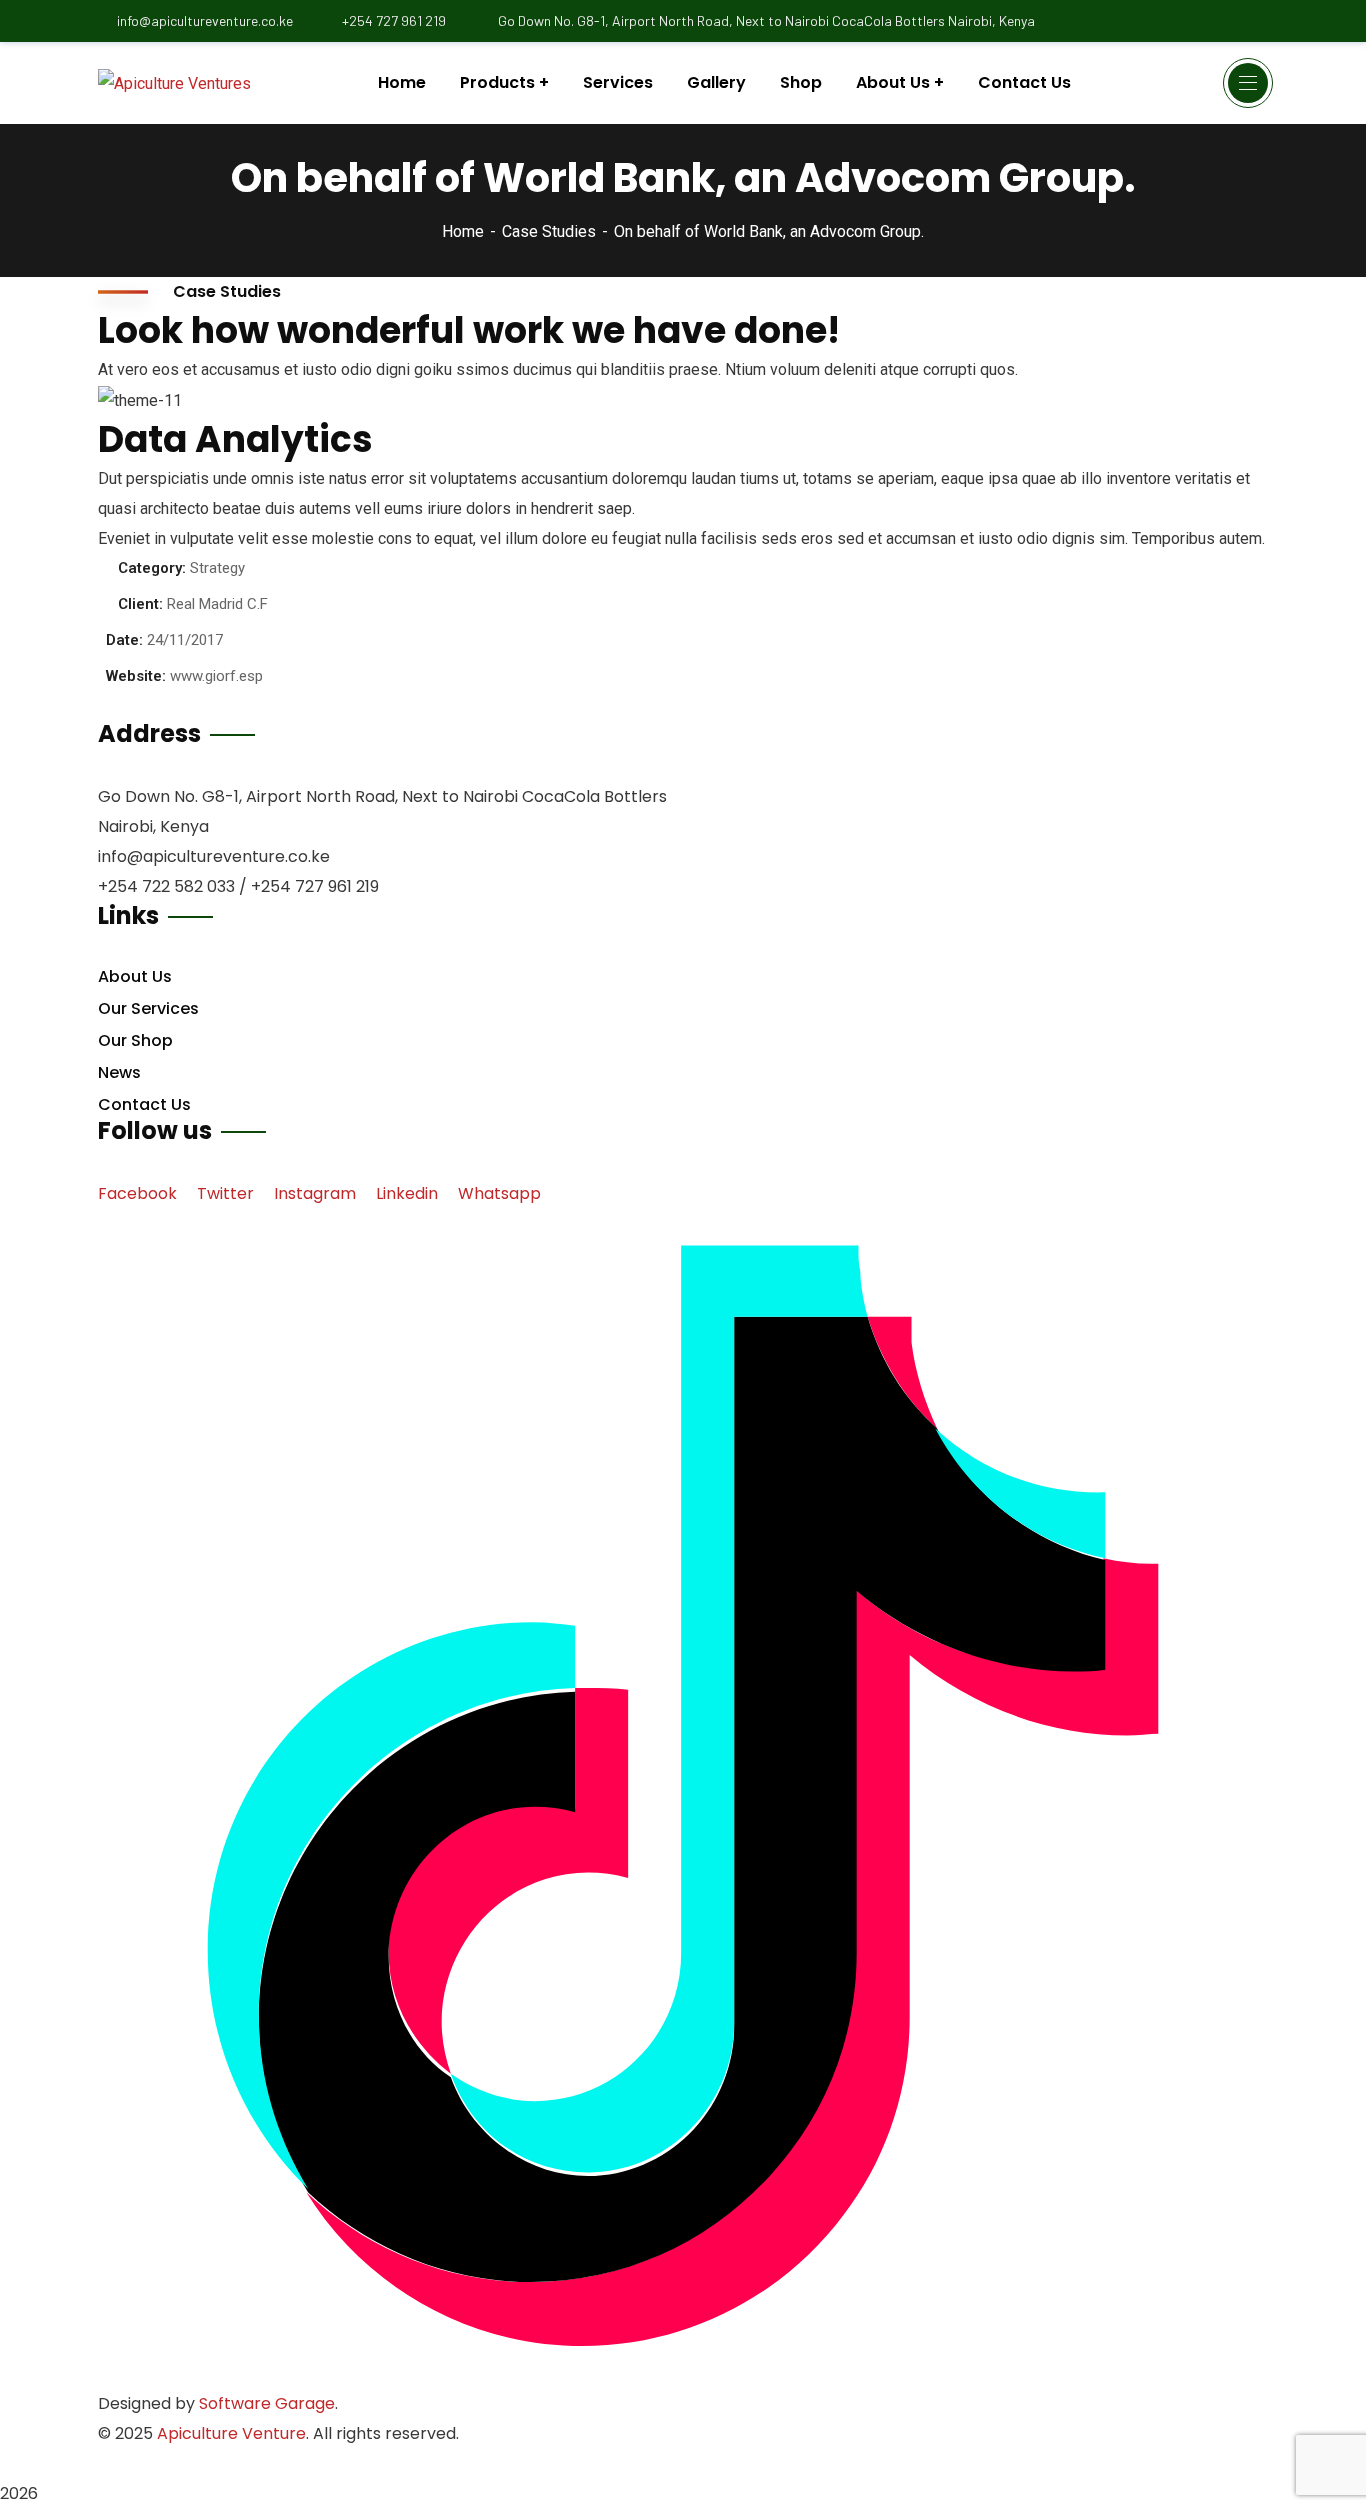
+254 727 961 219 (394, 20)
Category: (152, 568)
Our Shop (135, 1040)
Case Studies (549, 231)
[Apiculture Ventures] (174, 83)
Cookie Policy (389, 2463)
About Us (135, 976)
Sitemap (130, 2463)
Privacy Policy (251, 2463)
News (119, 1072)
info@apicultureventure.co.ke (205, 20)
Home (463, 231)
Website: (136, 676)
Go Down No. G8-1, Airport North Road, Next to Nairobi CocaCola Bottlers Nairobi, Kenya (765, 20)
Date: (124, 640)
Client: (140, 604)
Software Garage (267, 2403)
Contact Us (144, 1104)
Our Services (148, 1008)
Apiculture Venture (231, 2433)
